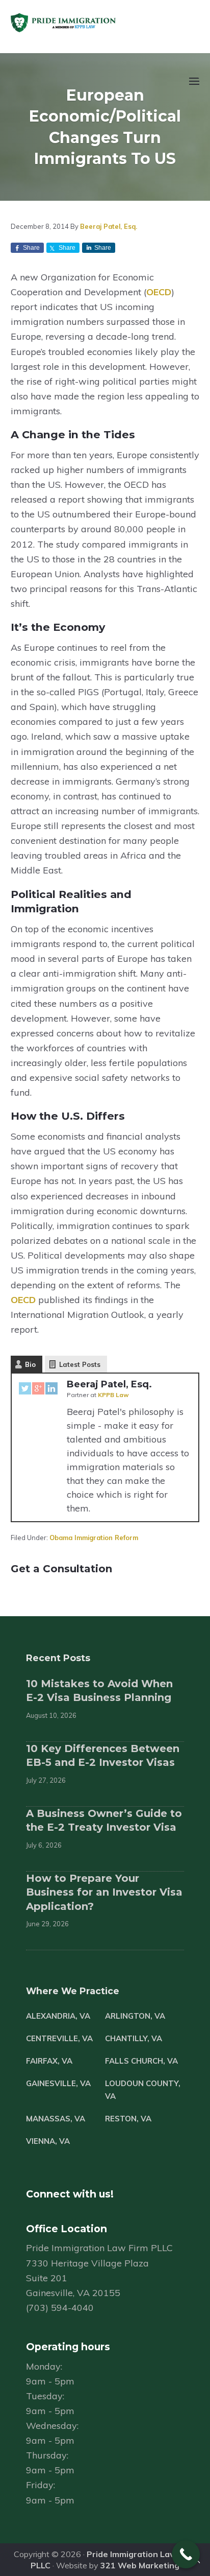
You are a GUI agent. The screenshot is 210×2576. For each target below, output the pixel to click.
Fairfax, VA (49, 2061)
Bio (30, 1364)
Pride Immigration (94, 23)
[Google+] (38, 1390)
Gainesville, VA (58, 2083)
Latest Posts (80, 1364)
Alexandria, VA (58, 2016)
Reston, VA (128, 2119)
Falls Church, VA (141, 2061)
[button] (193, 87)
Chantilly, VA (134, 2038)
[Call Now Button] (186, 2554)
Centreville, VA (59, 2038)
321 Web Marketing (140, 2565)
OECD (159, 292)
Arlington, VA (135, 2016)
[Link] (197, 2563)
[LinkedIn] (51, 1390)
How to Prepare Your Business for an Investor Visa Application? (104, 1892)
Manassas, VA (56, 2119)
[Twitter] (25, 1390)
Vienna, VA (48, 2141)
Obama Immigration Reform (94, 1538)
